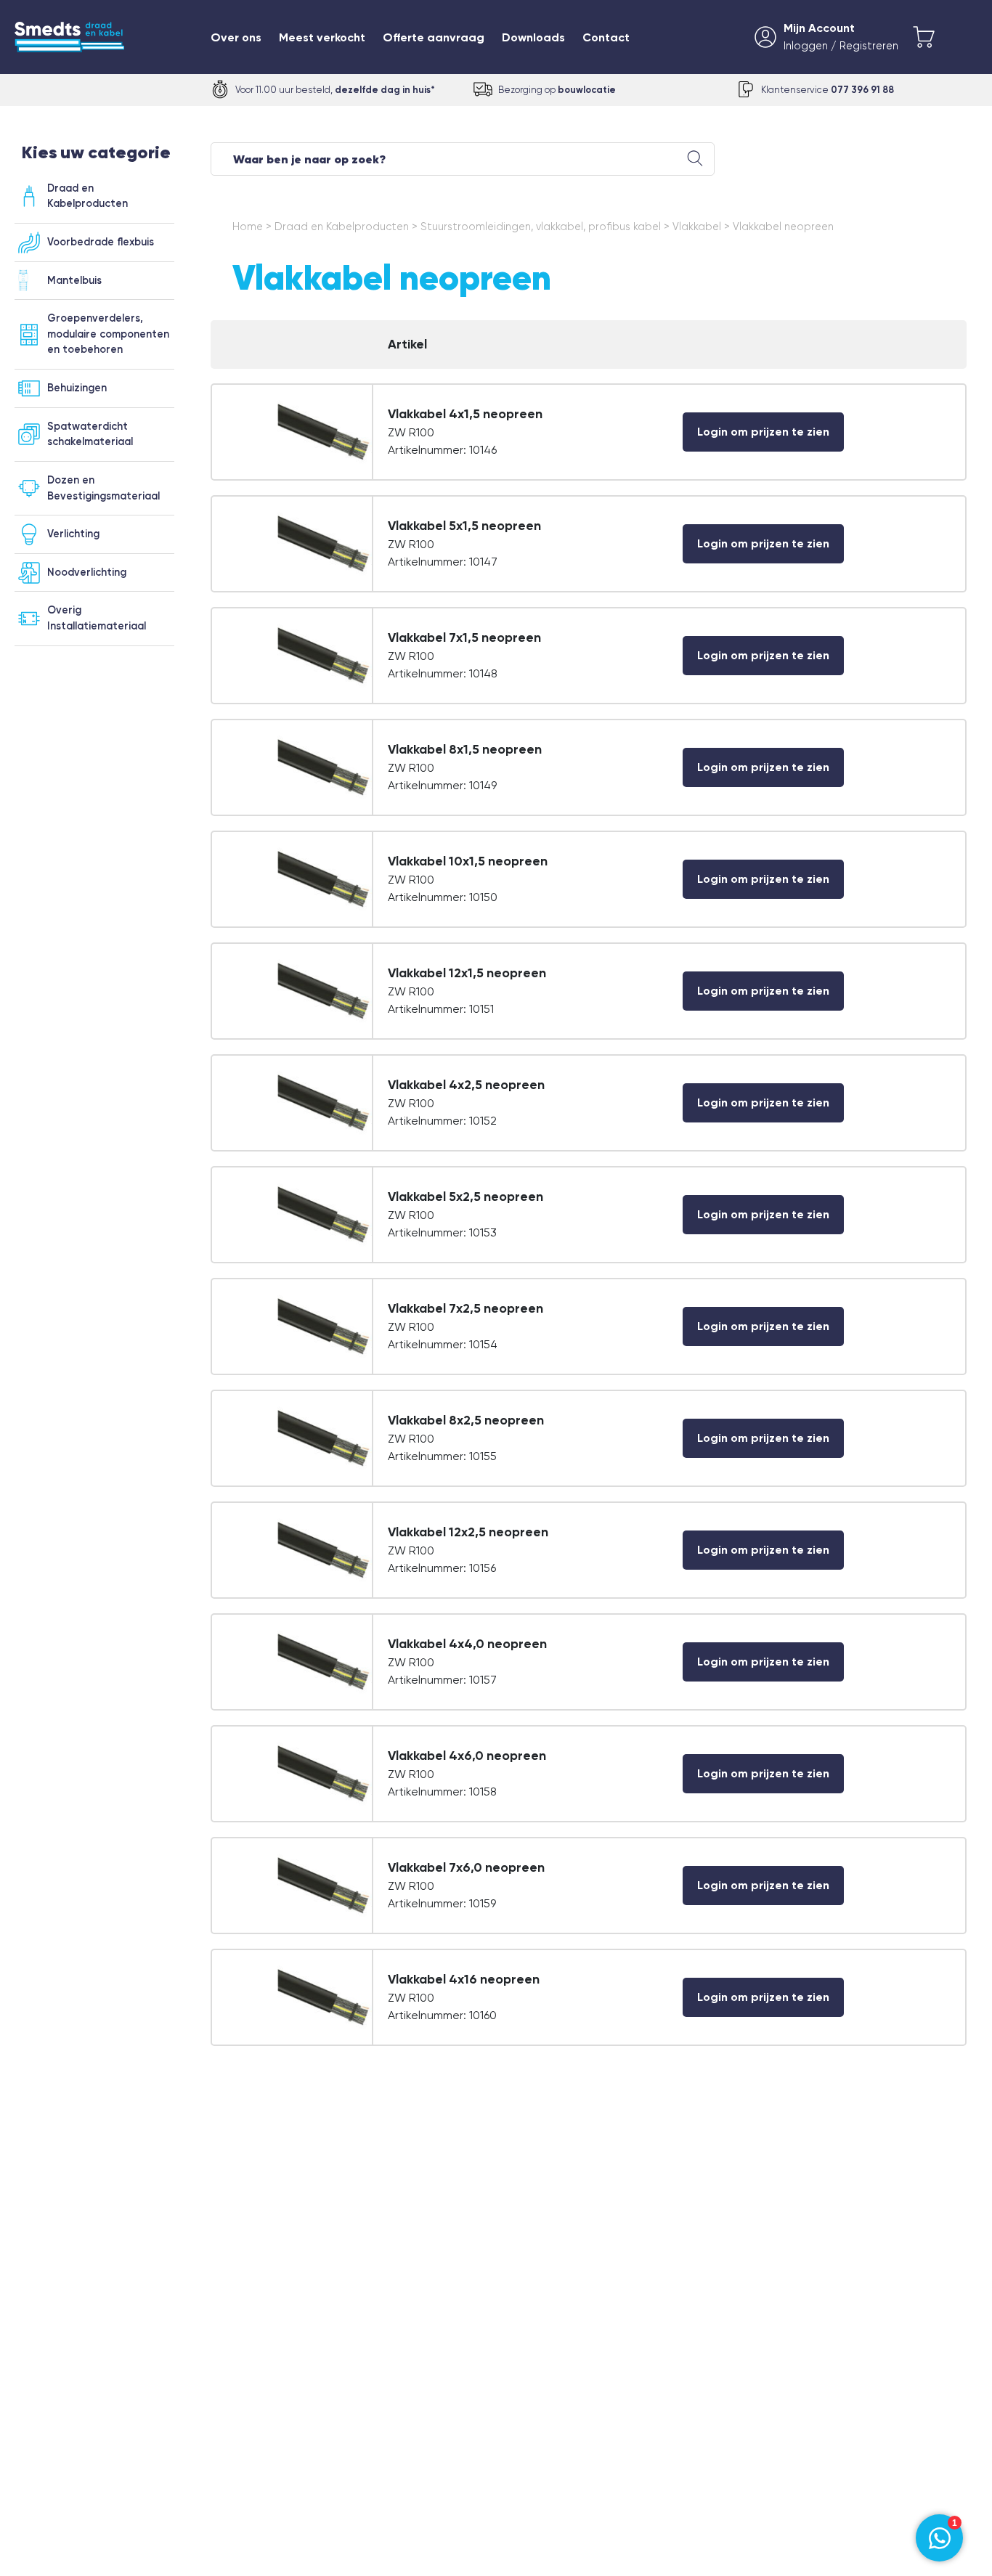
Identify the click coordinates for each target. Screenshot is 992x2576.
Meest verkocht (322, 37)
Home (248, 227)
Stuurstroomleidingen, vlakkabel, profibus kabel (541, 227)
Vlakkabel (697, 227)
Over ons (236, 37)
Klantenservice (828, 90)
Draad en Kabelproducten (342, 227)
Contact (606, 37)
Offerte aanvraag (434, 37)
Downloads (533, 37)
